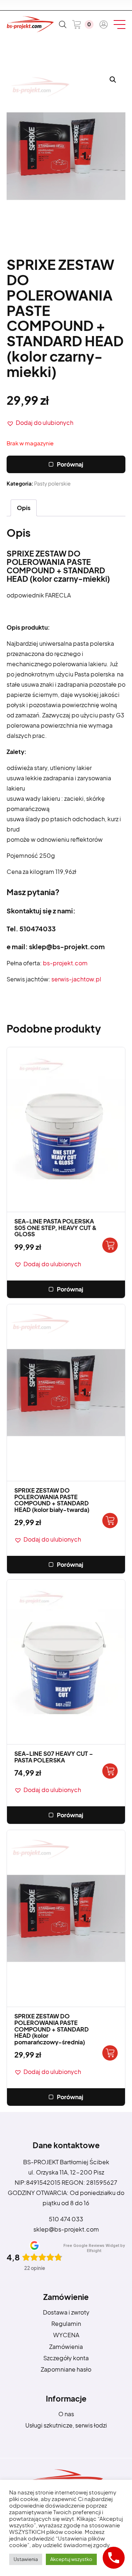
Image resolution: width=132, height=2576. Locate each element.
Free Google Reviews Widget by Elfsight (94, 2248)
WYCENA (66, 2335)
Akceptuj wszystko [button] (71, 2559)
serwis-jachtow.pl (76, 979)
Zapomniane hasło (66, 2369)
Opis (24, 508)
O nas (66, 2414)
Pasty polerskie (52, 483)
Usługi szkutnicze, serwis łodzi (66, 2425)
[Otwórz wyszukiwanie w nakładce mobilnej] (63, 24)
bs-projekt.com (65, 963)
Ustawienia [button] (26, 2559)
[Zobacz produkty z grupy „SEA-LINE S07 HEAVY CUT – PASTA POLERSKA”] (110, 1771)
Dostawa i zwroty (66, 2312)
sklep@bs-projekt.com (66, 2229)
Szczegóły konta (66, 2358)
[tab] (24, 508)
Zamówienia (66, 2347)
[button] (40, 423)
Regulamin (66, 2324)
